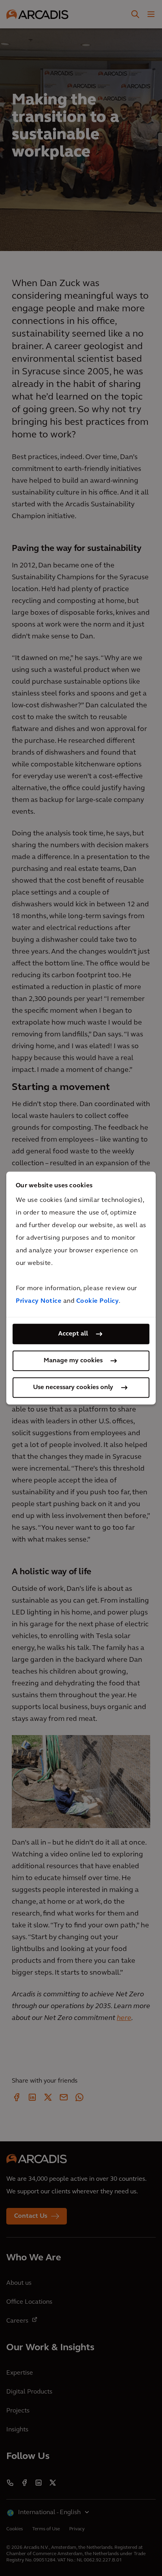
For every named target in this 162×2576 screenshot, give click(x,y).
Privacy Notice (39, 1301)
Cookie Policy (98, 1301)
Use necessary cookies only (73, 1388)
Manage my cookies (73, 1361)
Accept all (73, 1334)
